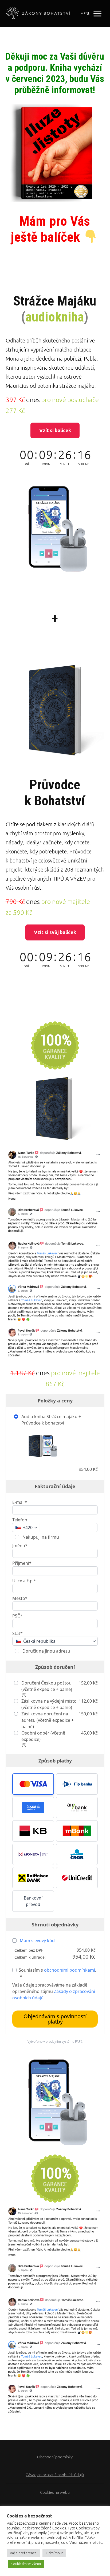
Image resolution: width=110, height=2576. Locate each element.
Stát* (17, 1633)
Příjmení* (22, 1563)
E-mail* (20, 1502)
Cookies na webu (55, 2492)
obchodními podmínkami (70, 1970)
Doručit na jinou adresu (46, 1651)
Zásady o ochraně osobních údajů (55, 2475)
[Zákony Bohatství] (38, 14)
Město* (20, 1598)
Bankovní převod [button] (33, 1901)
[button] (33, 1784)
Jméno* (20, 1546)
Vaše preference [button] (23, 2553)
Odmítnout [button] (54, 2553)
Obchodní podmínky (55, 2457)
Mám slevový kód (37, 1941)
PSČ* (17, 1616)
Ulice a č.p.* (24, 1581)
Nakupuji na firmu (40, 1537)
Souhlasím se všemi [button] (26, 2564)
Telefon (20, 1520)
